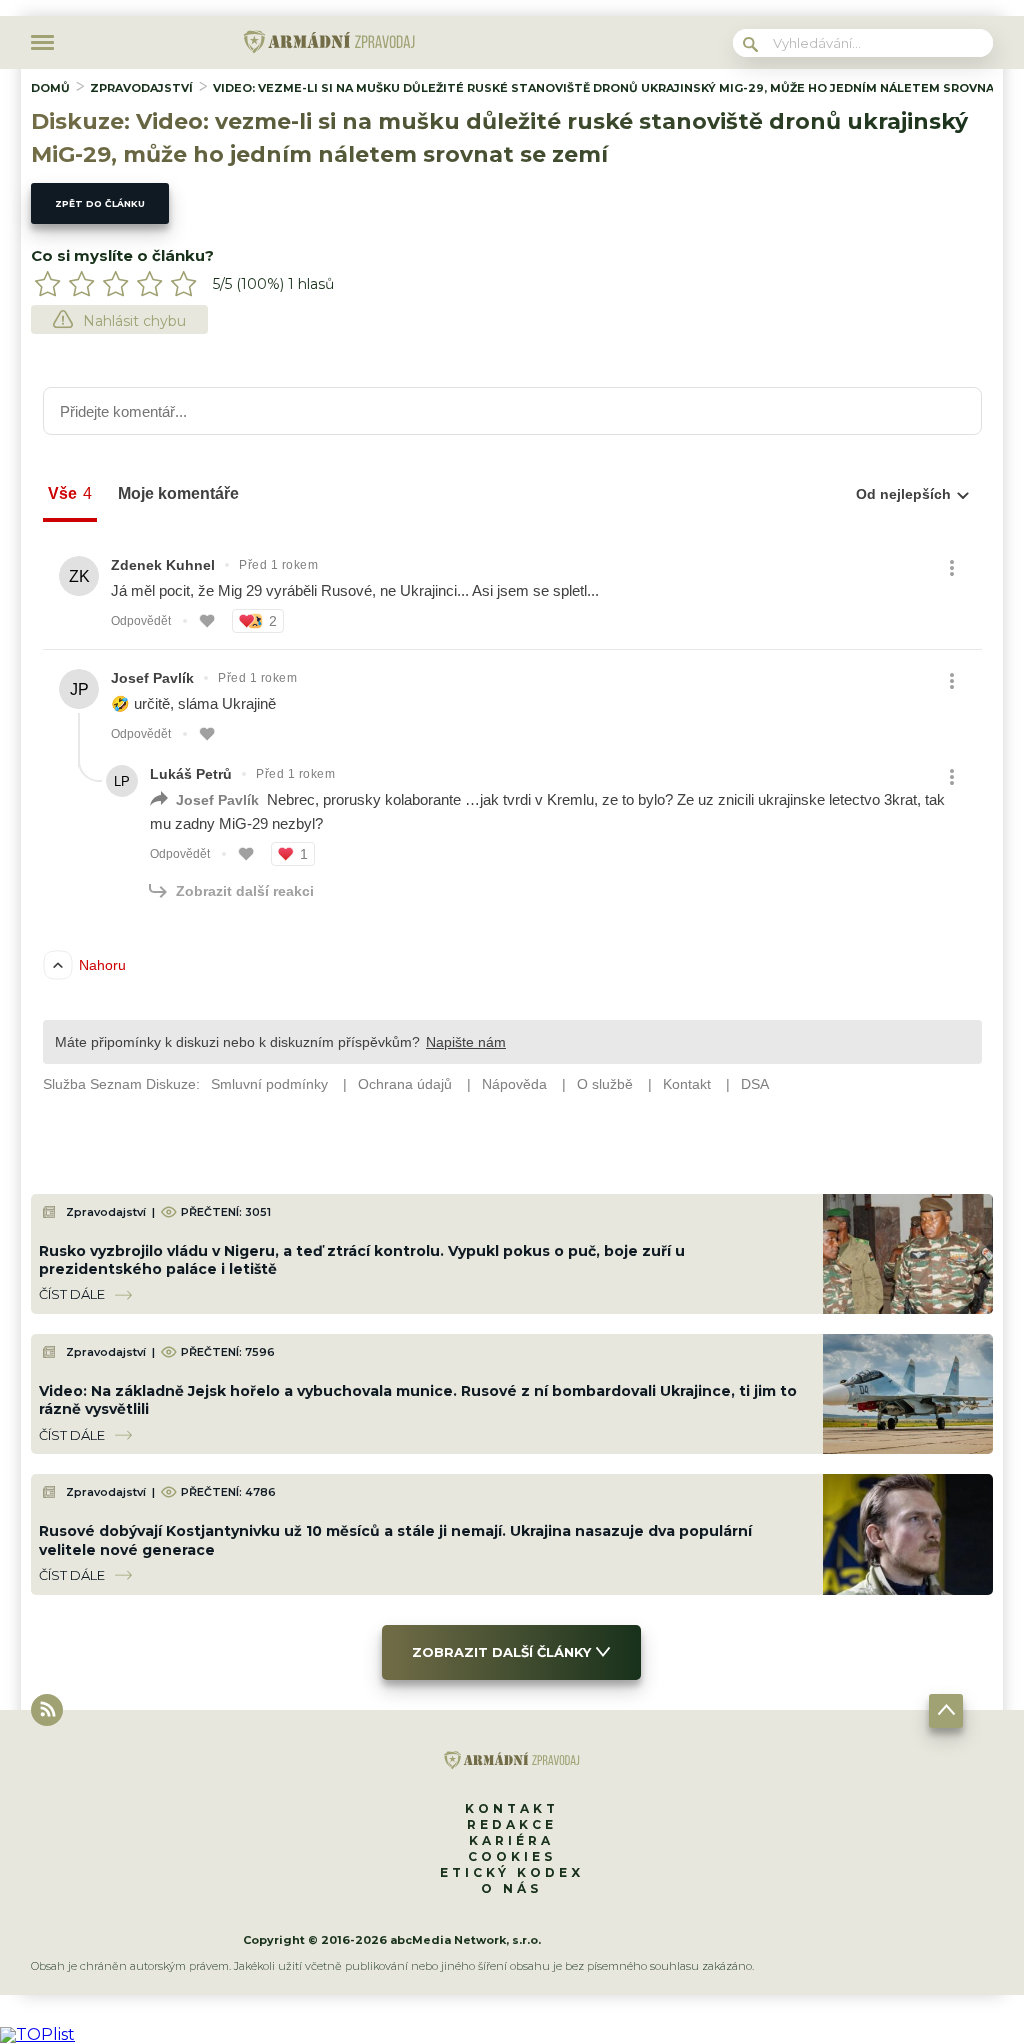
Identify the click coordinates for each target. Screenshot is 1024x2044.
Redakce (512, 1824)
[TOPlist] (37, 2034)
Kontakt (512, 1808)
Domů (50, 88)
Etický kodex (512, 1872)
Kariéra (511, 1840)
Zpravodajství (141, 88)
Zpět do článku (100, 203)
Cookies (512, 1856)
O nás (511, 1888)
